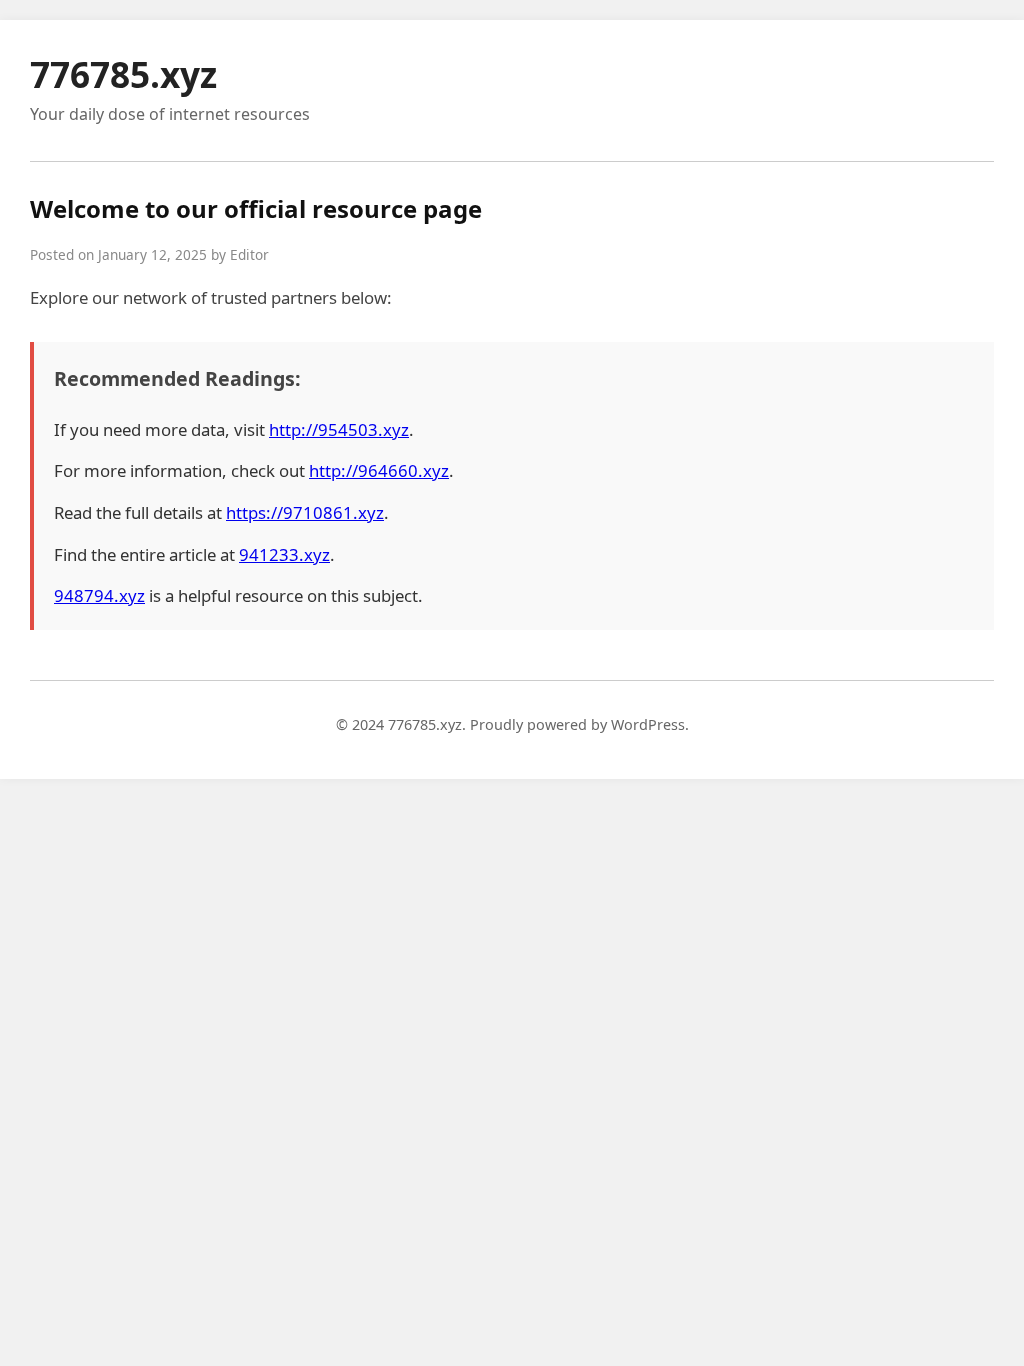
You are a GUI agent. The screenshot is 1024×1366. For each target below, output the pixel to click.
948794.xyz (99, 595)
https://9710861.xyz (305, 512)
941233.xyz (284, 554)
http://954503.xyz (339, 429)
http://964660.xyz (379, 470)
